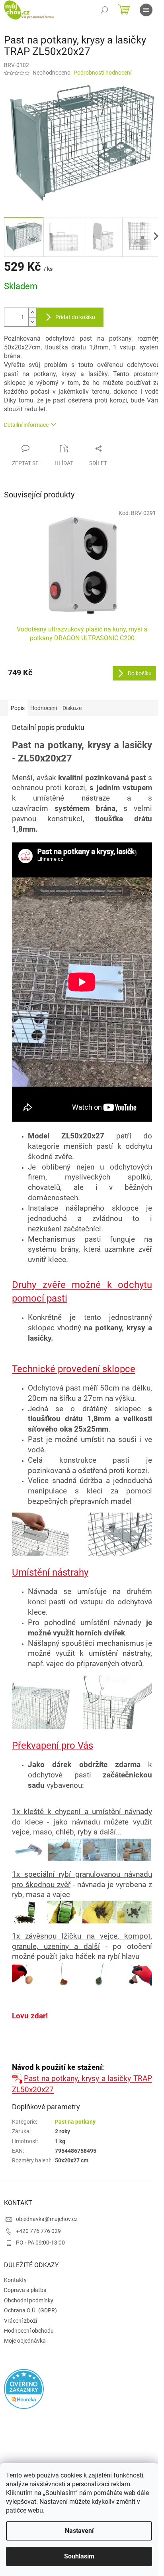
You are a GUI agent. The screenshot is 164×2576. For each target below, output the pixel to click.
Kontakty (15, 2280)
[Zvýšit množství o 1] (32, 313)
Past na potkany (75, 2122)
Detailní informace (26, 425)
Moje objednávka (25, 2341)
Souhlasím (79, 2556)
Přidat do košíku (75, 317)
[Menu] (146, 10)
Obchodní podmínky (29, 2300)
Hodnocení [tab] (44, 708)
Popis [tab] (18, 708)
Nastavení (79, 2531)
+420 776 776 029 (38, 2231)
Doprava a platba (25, 2290)
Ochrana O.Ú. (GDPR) (30, 2310)
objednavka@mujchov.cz (47, 2219)
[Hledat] (104, 10)
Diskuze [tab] (72, 708)
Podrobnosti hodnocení (102, 73)
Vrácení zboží (20, 2321)
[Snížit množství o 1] (32, 322)
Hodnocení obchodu (29, 2331)
